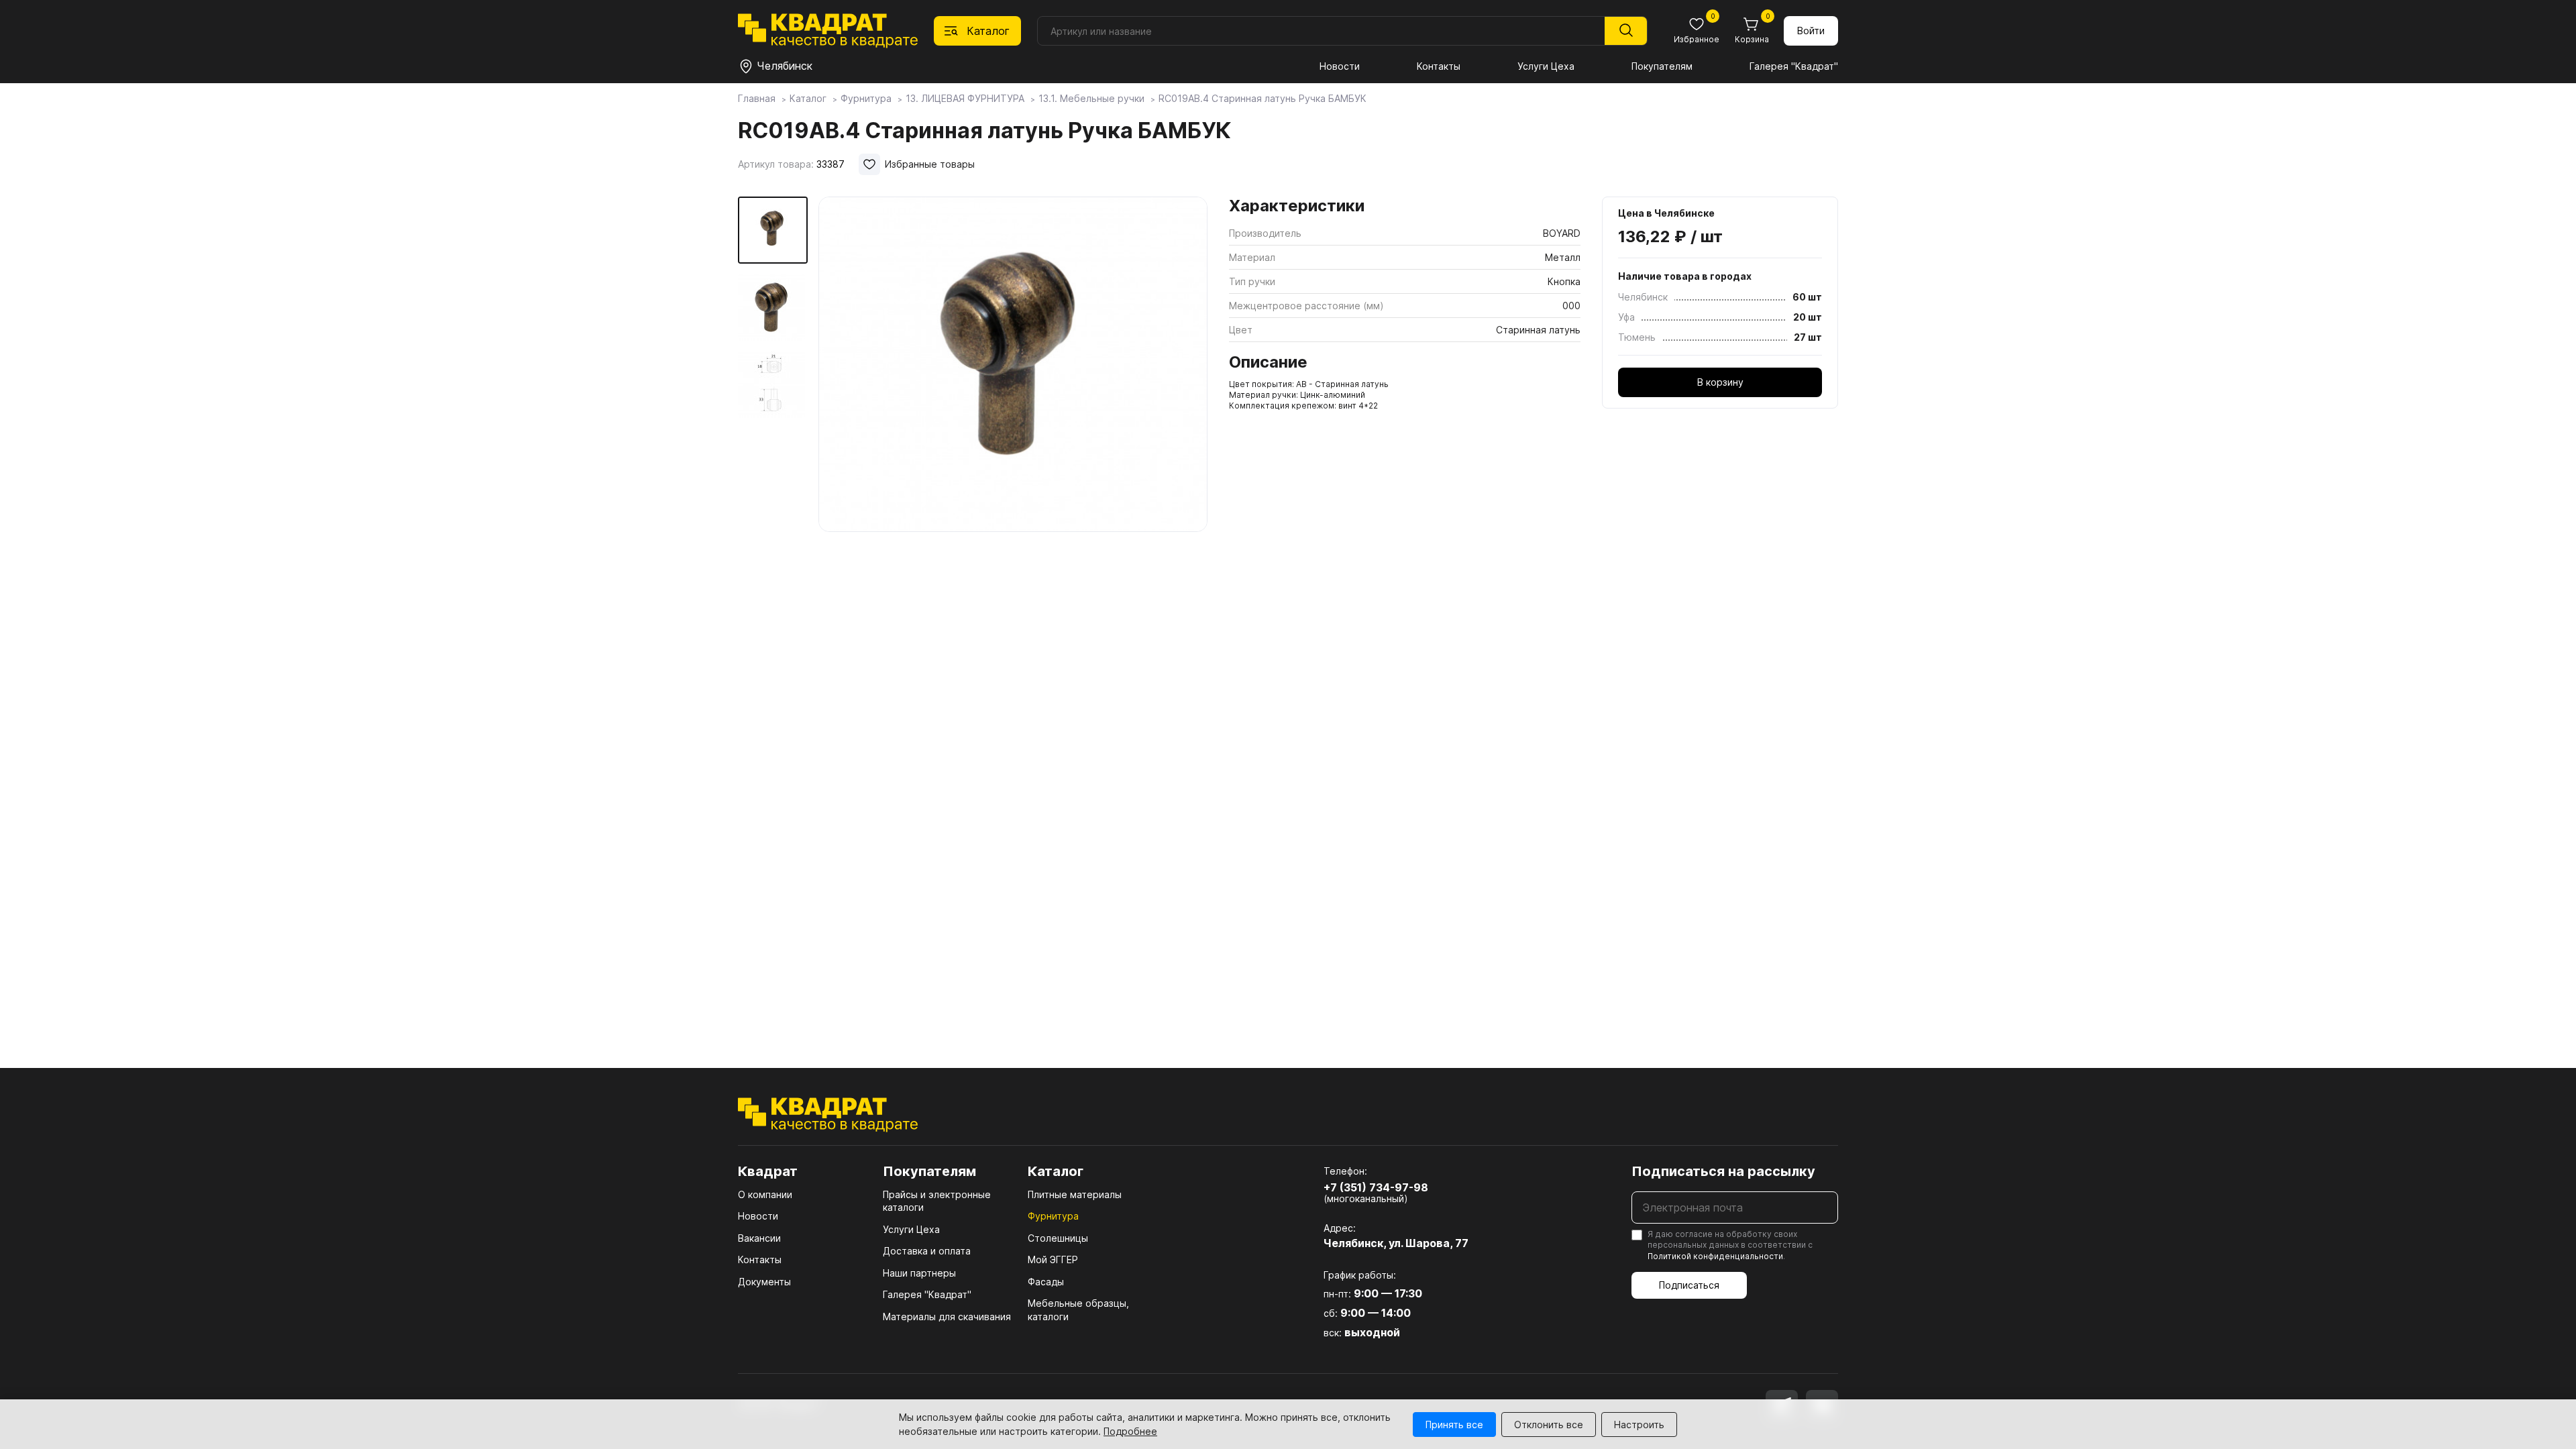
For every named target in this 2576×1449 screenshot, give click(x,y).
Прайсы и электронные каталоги (937, 1201)
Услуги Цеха (1546, 66)
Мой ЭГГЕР (1053, 1259)
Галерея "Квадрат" (1794, 66)
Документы (764, 1282)
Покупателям (1662, 66)
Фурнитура (1053, 1216)
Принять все (1454, 1425)
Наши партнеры (919, 1273)
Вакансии (759, 1238)
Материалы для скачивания (947, 1317)
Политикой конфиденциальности (1715, 1256)
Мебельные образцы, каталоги (1078, 1310)
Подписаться (1689, 1285)
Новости (1340, 66)
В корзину (1720, 382)
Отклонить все (1549, 1425)
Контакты (1439, 66)
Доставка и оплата (927, 1251)
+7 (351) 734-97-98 (1376, 1187)
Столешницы (1058, 1238)
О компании (765, 1194)
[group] (1013, 365)
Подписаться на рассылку (1723, 1171)
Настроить (1639, 1425)
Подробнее (1130, 1431)
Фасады (1046, 1282)
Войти (1811, 31)
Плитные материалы (1075, 1194)
